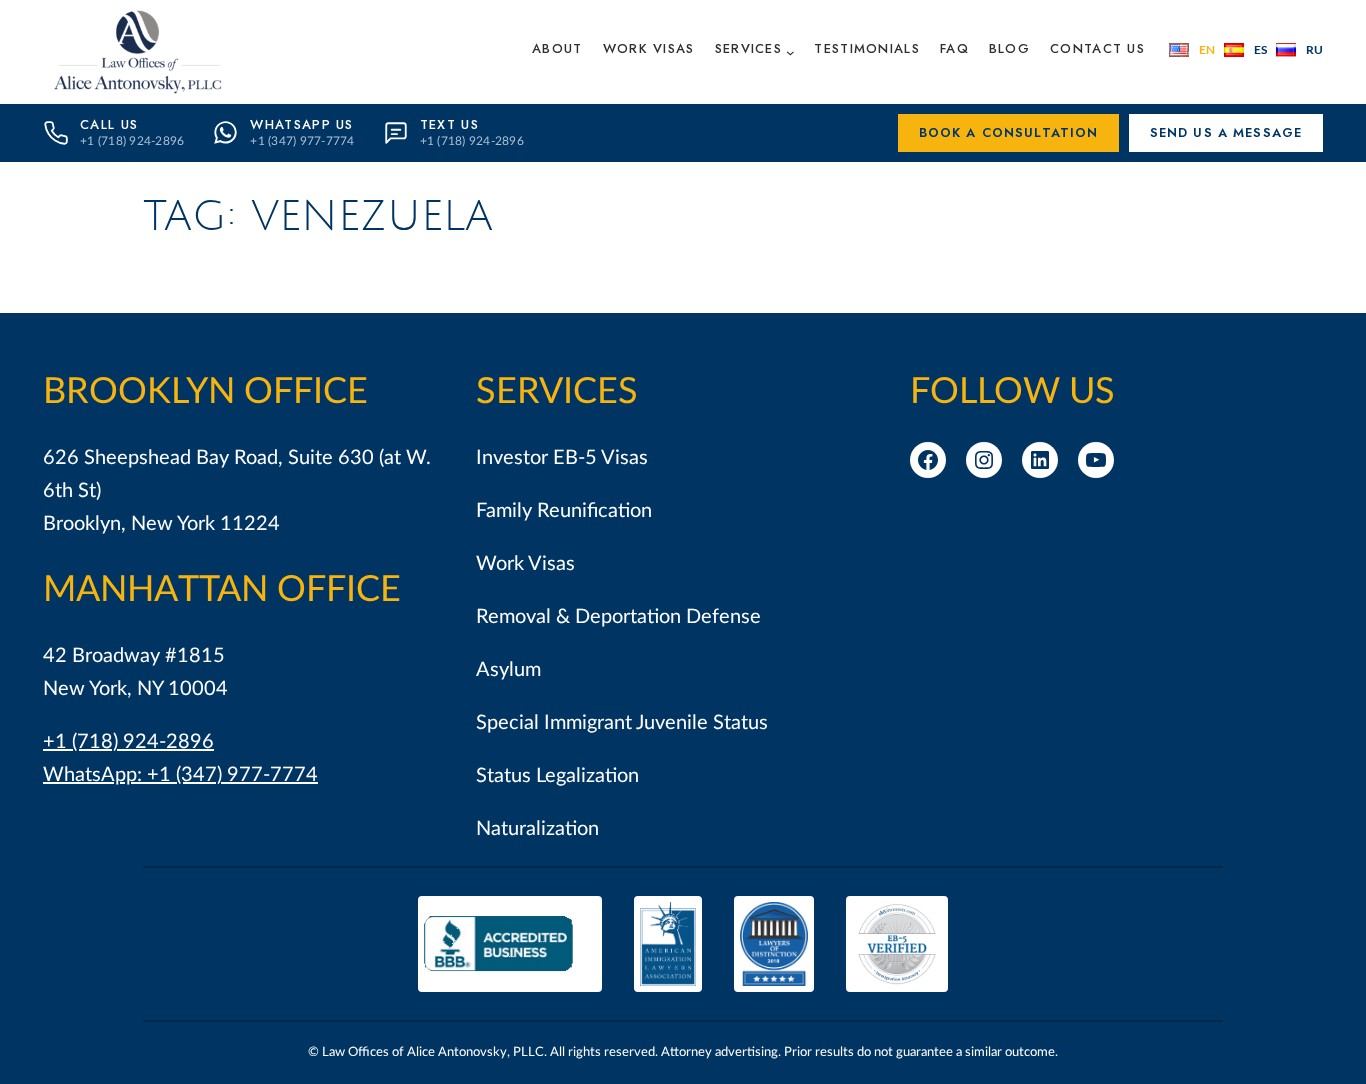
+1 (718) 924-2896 (128, 742)
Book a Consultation (1009, 132)
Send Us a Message (1226, 132)
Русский (1299, 50)
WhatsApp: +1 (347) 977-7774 (180, 775)
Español (1245, 50)
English (1192, 50)
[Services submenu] (790, 51)
